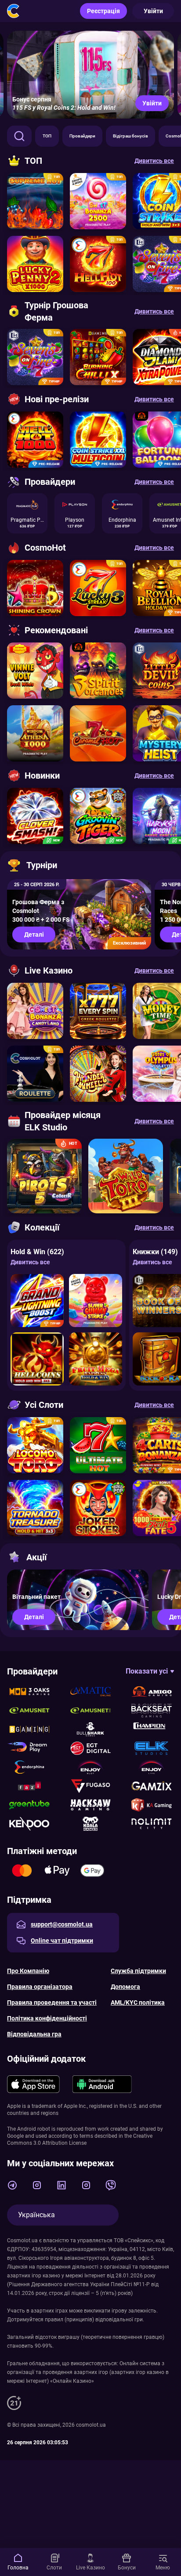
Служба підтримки (138, 1971)
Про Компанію (28, 1971)
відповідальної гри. (120, 2320)
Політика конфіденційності (47, 2018)
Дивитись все (30, 1262)
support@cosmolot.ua (62, 1924)
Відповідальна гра (34, 2034)
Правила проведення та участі (52, 2002)
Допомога (125, 1987)
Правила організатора (40, 1987)
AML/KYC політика (138, 2002)
